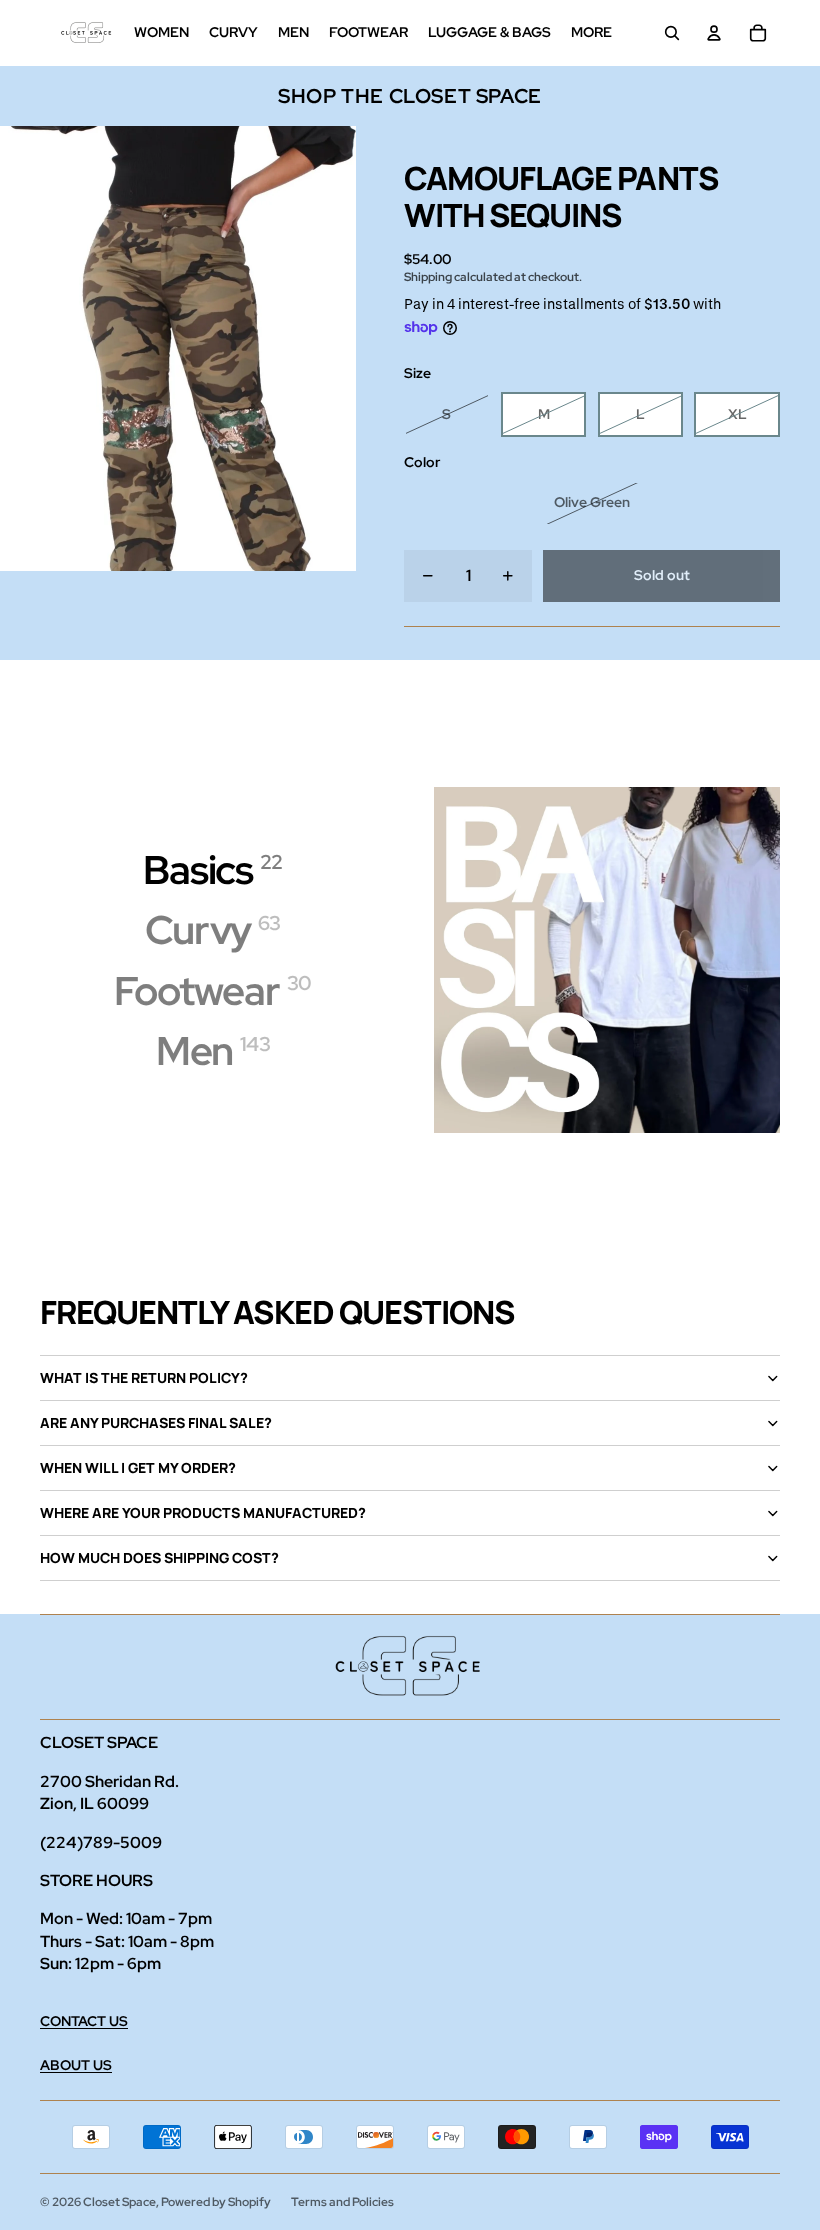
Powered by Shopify (216, 2202)
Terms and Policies (342, 2202)
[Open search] (672, 33)
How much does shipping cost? (159, 1557)
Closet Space (119, 2202)
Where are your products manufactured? (203, 1512)
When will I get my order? (138, 1467)
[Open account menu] (714, 33)
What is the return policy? (144, 1377)
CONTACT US (84, 2021)
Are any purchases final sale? (156, 1422)
